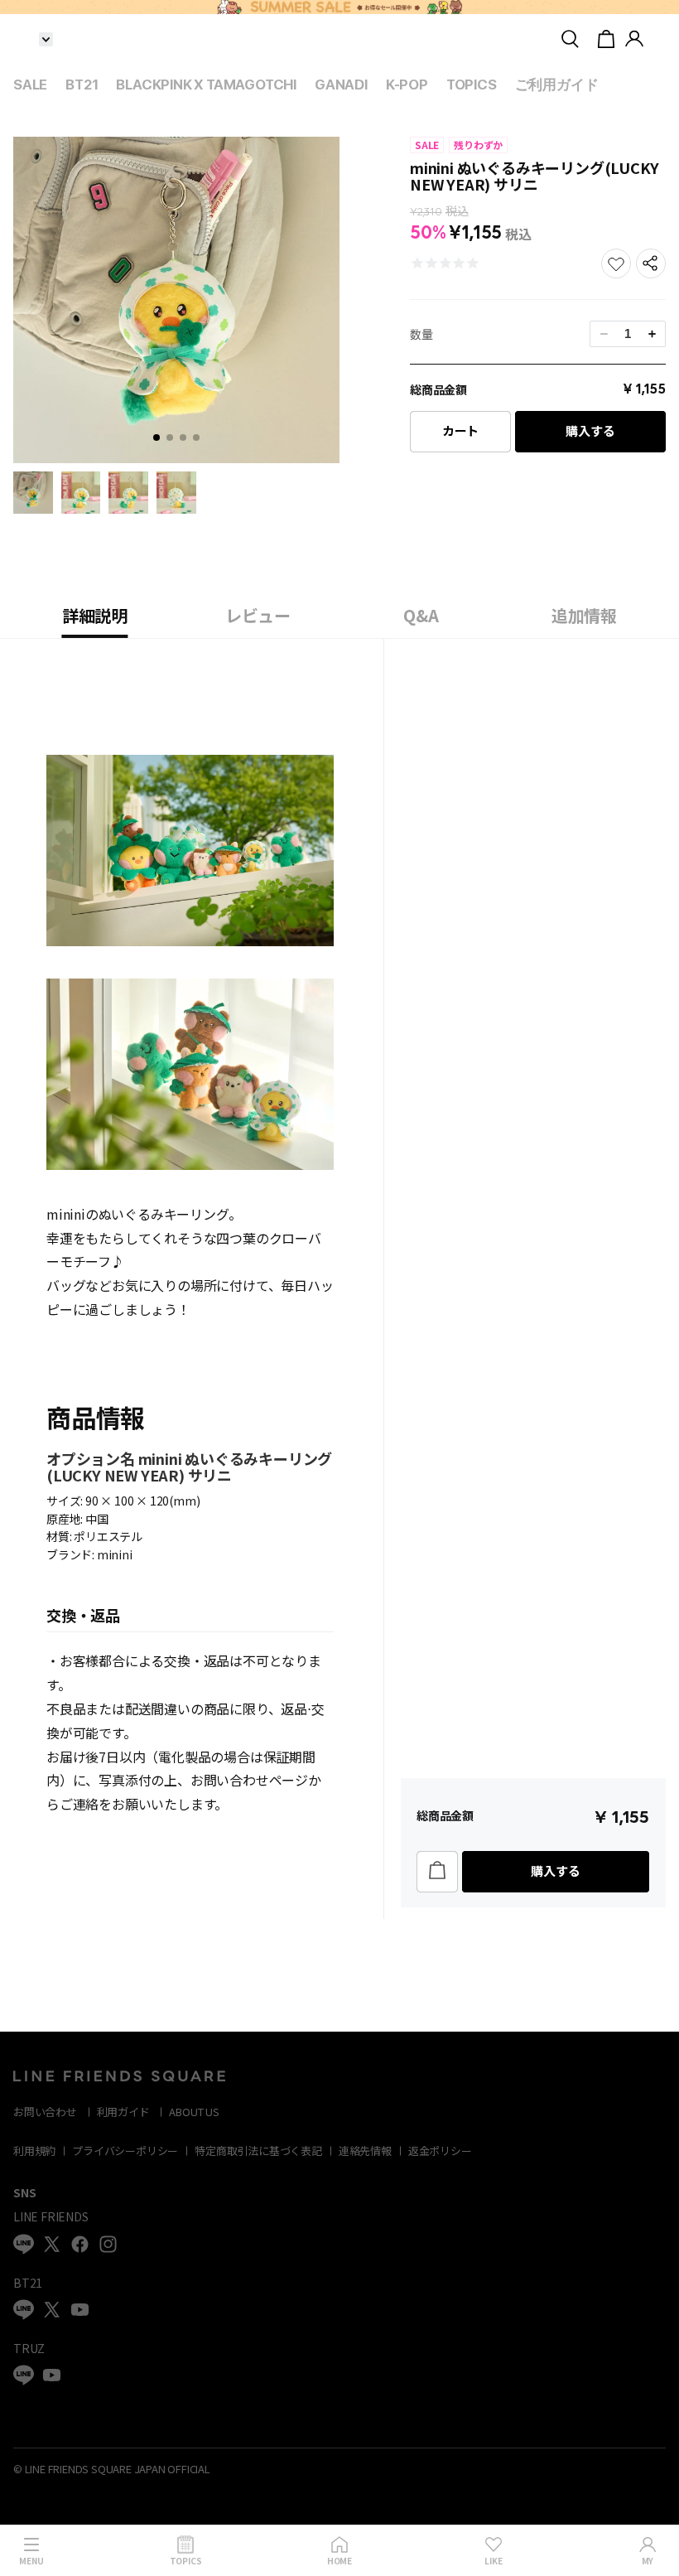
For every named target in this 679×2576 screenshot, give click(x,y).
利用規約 (34, 2151)
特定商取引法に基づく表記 (258, 2151)
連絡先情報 (365, 2151)
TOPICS (472, 85)
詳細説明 (95, 615)
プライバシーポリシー (125, 2151)
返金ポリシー (440, 2151)
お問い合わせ (45, 2112)
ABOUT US (194, 2112)
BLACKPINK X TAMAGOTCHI (206, 85)
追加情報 (584, 615)
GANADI (341, 85)
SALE (30, 85)
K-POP (407, 85)
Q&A (421, 615)
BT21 (82, 85)
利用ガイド (123, 2112)
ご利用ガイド (557, 85)
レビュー (258, 615)
